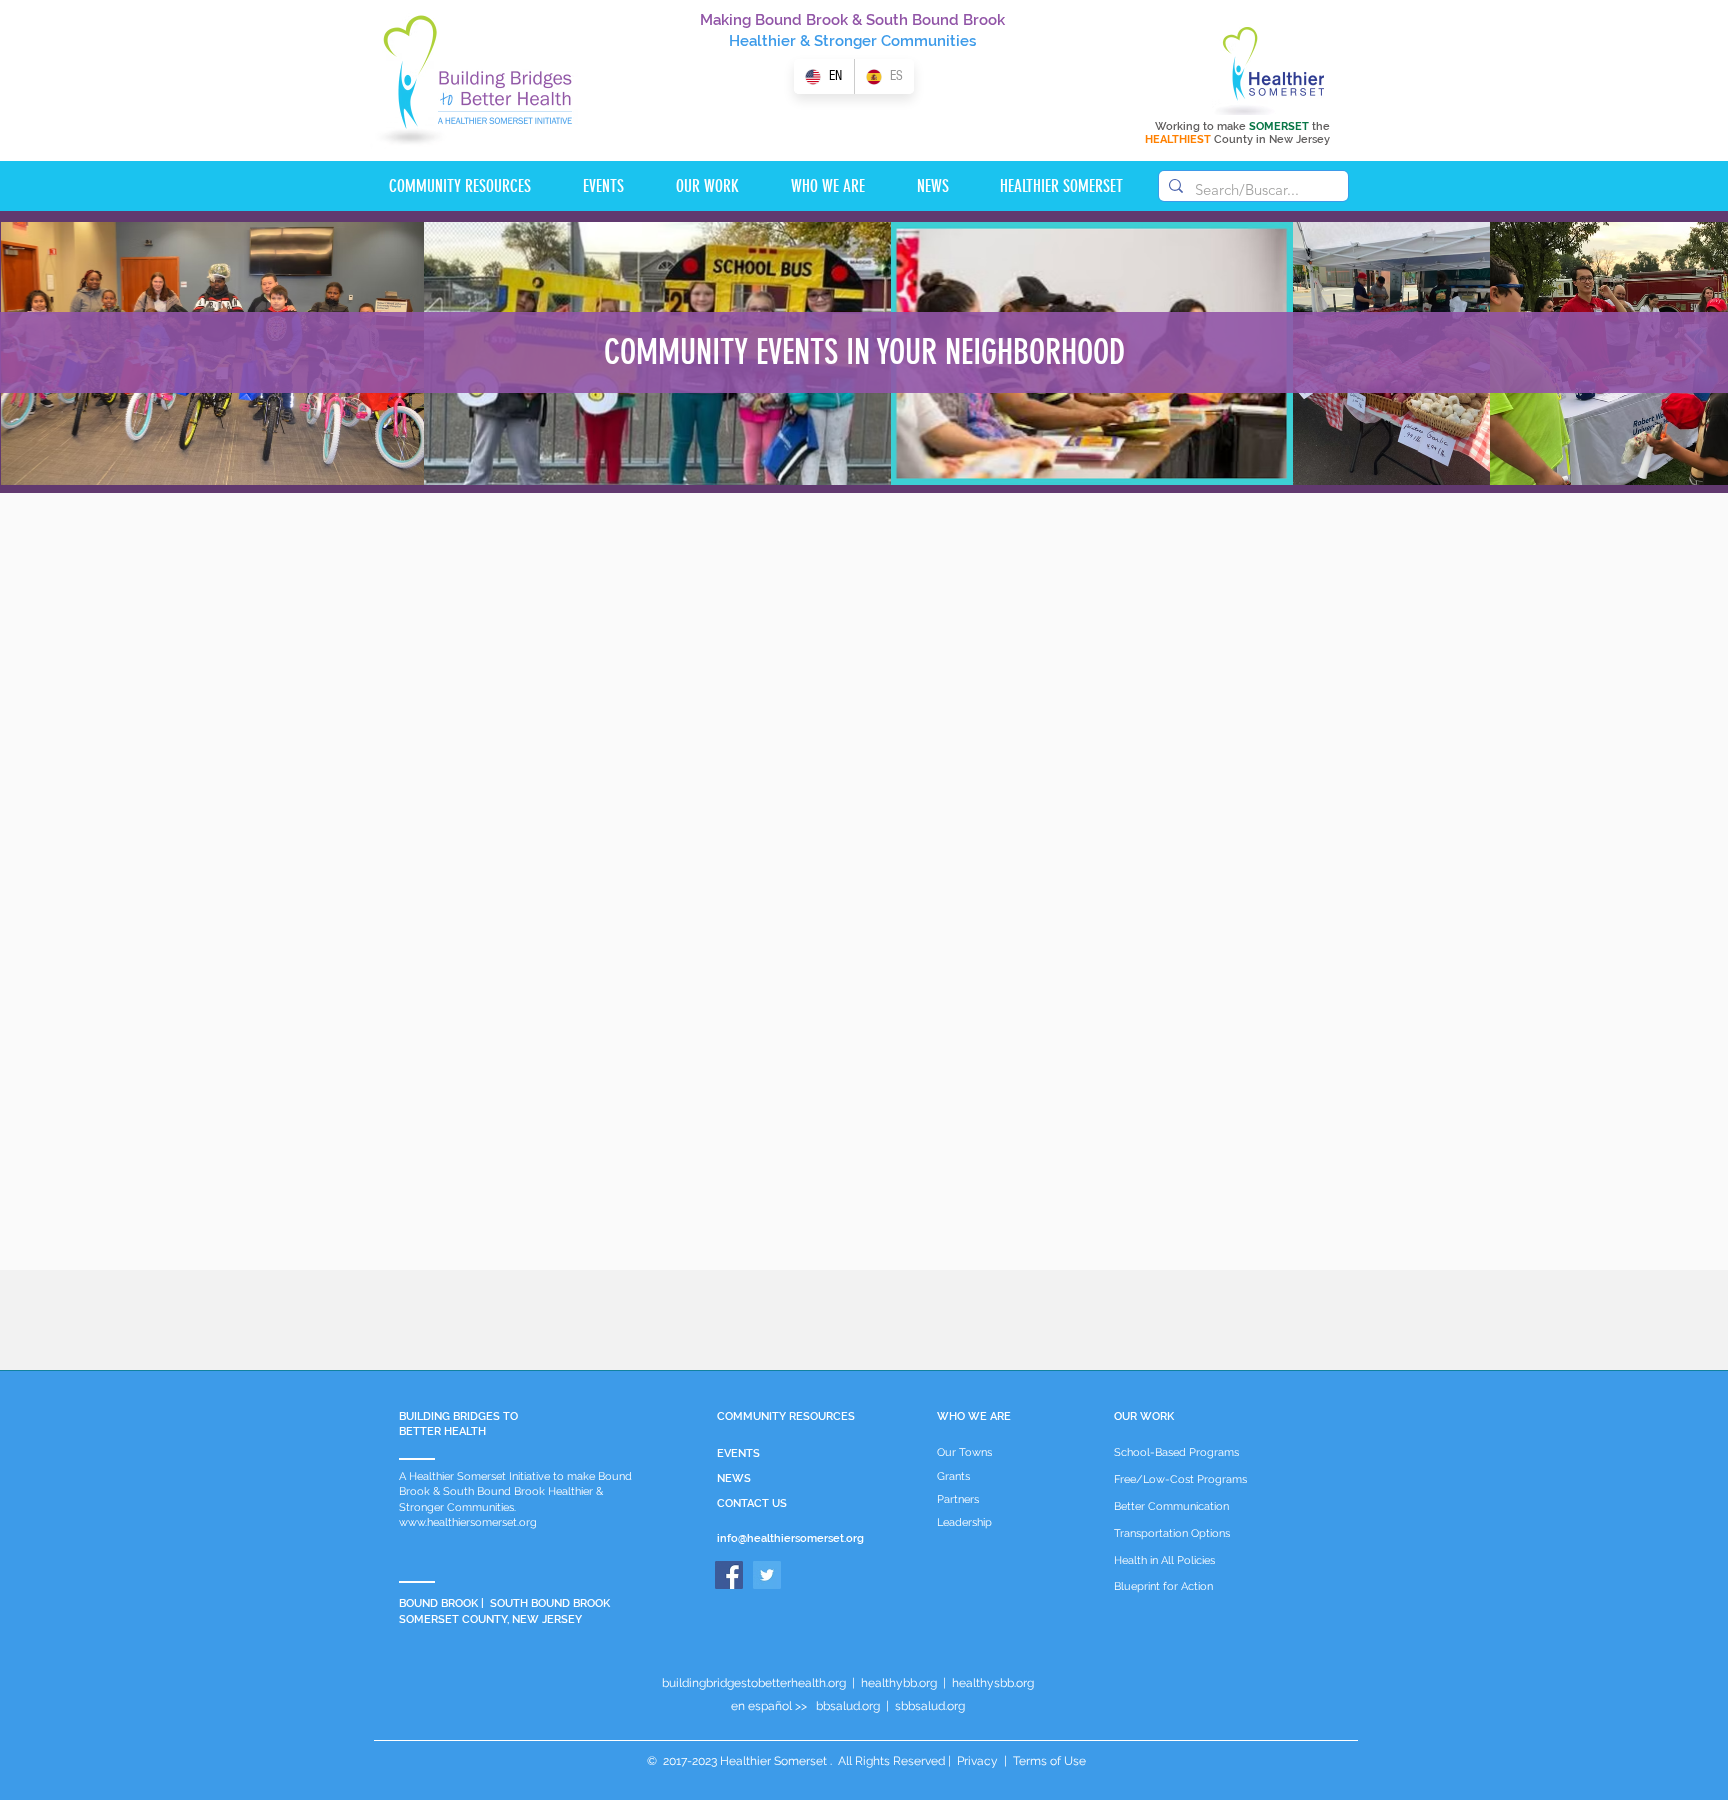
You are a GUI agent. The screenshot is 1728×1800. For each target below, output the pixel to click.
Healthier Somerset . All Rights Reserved (832, 1761)
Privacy (977, 1761)
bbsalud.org (848, 1706)
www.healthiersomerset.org (468, 1522)
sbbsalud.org (930, 1706)
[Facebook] (729, 1575)
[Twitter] (767, 1575)
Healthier (762, 41)
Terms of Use (1048, 1761)
